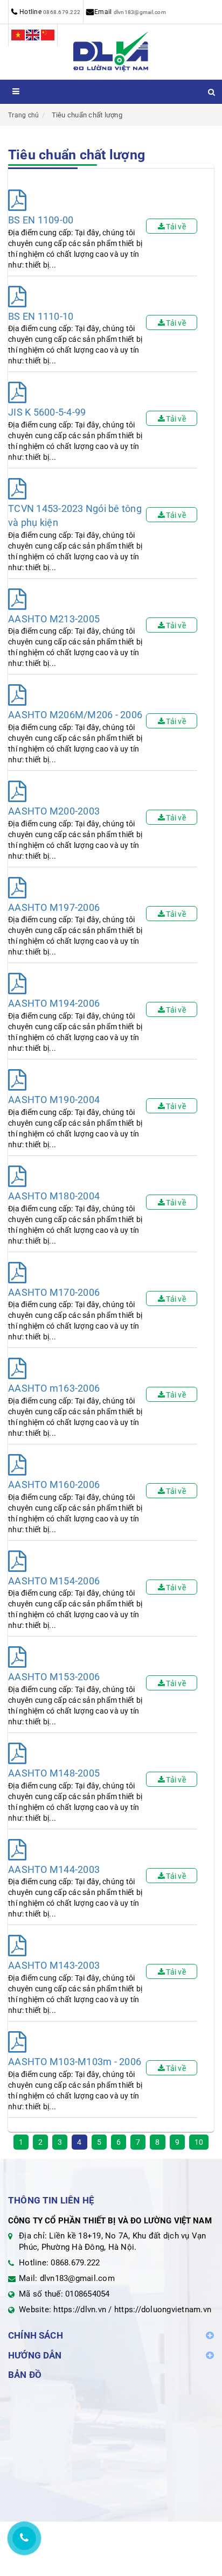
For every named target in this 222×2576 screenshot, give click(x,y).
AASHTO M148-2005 (54, 1773)
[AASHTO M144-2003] (17, 1850)
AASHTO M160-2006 (54, 1484)
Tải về (176, 227)
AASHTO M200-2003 (54, 811)
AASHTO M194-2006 (54, 1003)
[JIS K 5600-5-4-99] (17, 393)
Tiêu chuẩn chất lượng (87, 115)
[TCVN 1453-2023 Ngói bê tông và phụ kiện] (17, 489)
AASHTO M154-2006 (54, 1581)
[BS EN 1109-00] (17, 201)
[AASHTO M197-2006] (17, 888)
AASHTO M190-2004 (54, 1100)
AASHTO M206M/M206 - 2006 (75, 715)
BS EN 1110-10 (41, 316)
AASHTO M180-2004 (54, 1196)
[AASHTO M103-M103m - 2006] (17, 2042)
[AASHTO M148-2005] (17, 1754)
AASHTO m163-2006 (54, 1388)
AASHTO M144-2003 (54, 1869)
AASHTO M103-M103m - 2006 (75, 2062)
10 (199, 2142)
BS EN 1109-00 (41, 220)
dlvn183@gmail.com (140, 12)
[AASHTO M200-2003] (17, 792)
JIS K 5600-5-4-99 (47, 412)
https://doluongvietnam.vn (163, 2310)
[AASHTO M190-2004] (17, 1080)
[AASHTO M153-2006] (17, 1657)
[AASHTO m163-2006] (17, 1369)
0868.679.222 (62, 12)
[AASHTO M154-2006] (17, 1561)
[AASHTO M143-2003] (17, 1946)
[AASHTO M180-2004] (17, 1177)
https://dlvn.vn (80, 2310)
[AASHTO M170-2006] (17, 1273)
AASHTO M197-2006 (54, 907)
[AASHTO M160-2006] (17, 1465)
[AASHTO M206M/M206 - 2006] (17, 695)
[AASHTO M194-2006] (17, 984)
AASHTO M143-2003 (54, 1965)
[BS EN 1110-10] (17, 297)
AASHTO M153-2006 (54, 1677)
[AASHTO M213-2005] (17, 599)
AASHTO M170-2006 (54, 1292)
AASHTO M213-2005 (54, 619)
